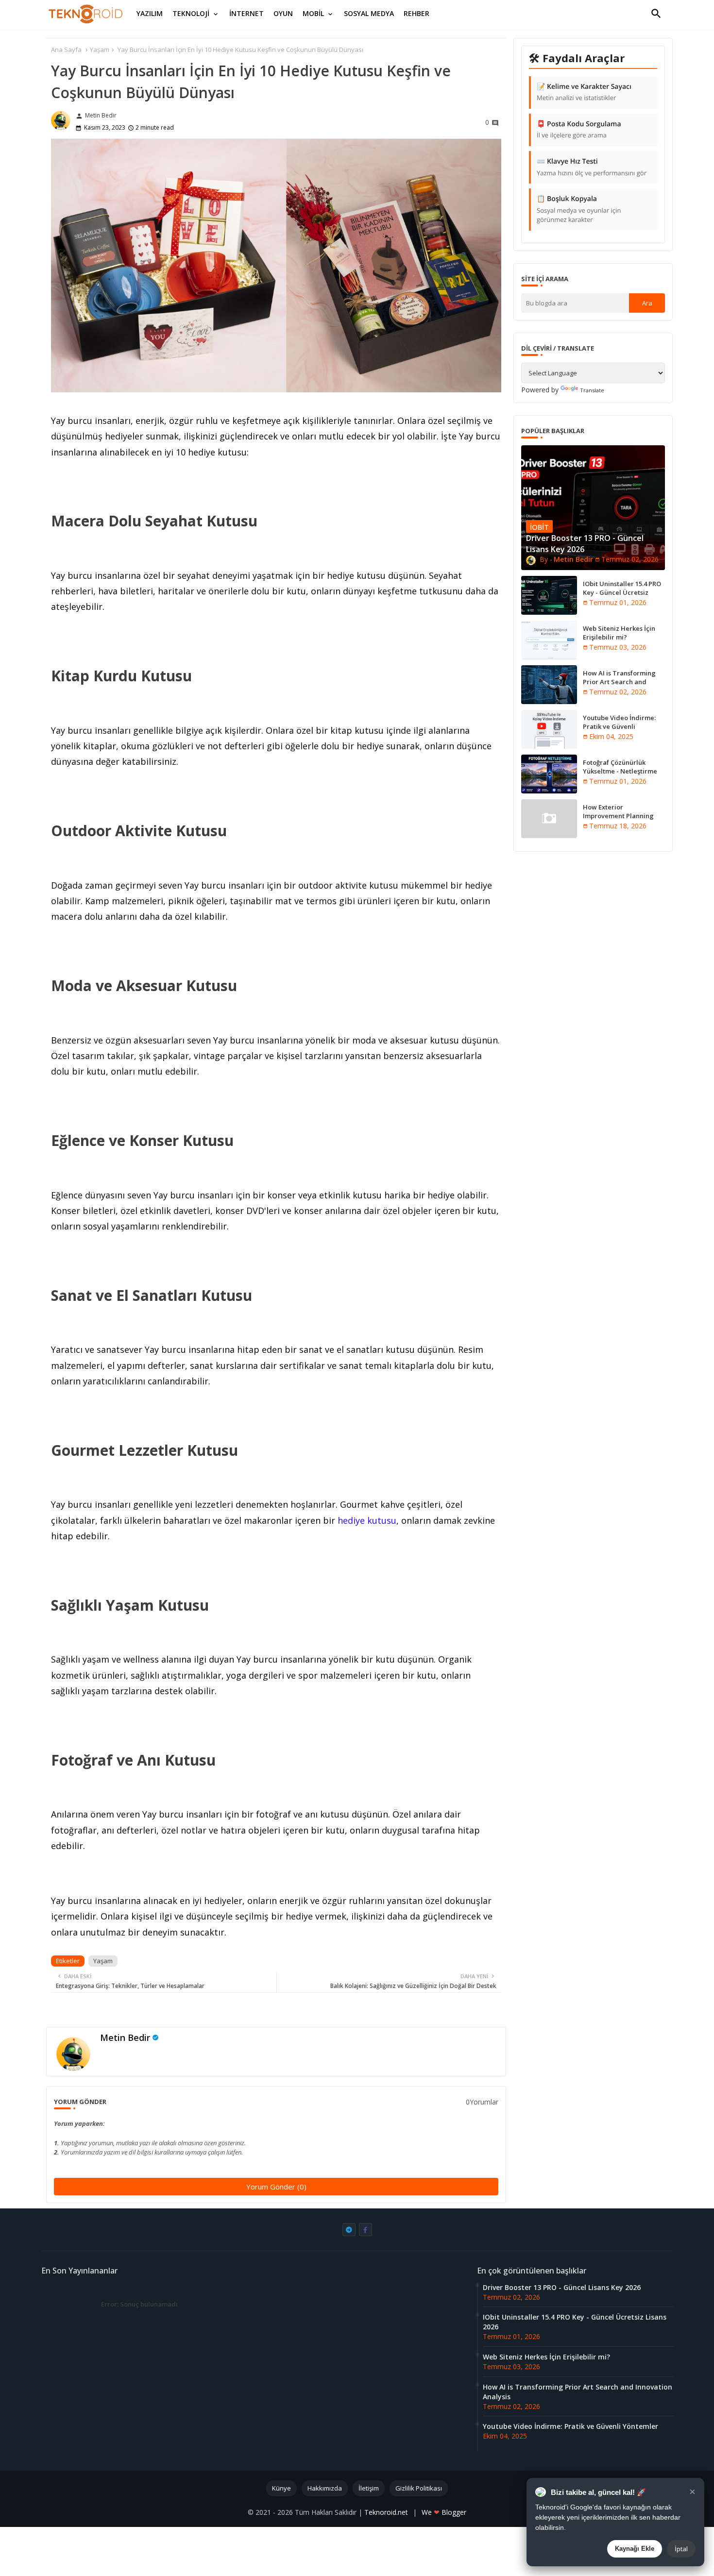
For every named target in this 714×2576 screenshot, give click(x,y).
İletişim (369, 2488)
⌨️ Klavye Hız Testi (592, 167)
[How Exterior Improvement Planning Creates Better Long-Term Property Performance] (549, 819)
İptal (681, 2549)
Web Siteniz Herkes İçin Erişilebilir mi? (619, 633)
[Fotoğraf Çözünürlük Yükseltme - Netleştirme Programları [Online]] (549, 774)
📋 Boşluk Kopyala (579, 209)
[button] (656, 14)
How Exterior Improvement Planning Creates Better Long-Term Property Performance (623, 820)
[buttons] (349, 2230)
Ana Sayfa (66, 50)
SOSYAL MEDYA (369, 13)
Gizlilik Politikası (419, 2488)
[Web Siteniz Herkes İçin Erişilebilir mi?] (549, 640)
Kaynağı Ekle (635, 2549)
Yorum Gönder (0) (276, 2187)
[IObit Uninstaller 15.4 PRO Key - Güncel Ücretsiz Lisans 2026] (549, 595)
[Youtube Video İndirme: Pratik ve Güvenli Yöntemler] (549, 729)
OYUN (283, 13)
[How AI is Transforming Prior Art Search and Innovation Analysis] (549, 685)
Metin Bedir (125, 2037)
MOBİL (313, 13)
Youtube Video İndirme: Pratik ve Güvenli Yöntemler (619, 726)
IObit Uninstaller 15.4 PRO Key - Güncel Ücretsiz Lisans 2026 (622, 592)
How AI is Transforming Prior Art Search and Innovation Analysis (619, 682)
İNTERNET (246, 13)
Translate (592, 390)
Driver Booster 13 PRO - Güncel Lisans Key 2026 (562, 2287)
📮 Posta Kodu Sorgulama (579, 130)
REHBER (416, 13)
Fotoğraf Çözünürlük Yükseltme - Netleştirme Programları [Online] (620, 771)
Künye (281, 2488)
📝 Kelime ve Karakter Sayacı (584, 92)
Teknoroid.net (387, 2512)
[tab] (150, 14)
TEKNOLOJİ (191, 13)
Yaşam (100, 50)
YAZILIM (150, 13)
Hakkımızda (325, 2488)
